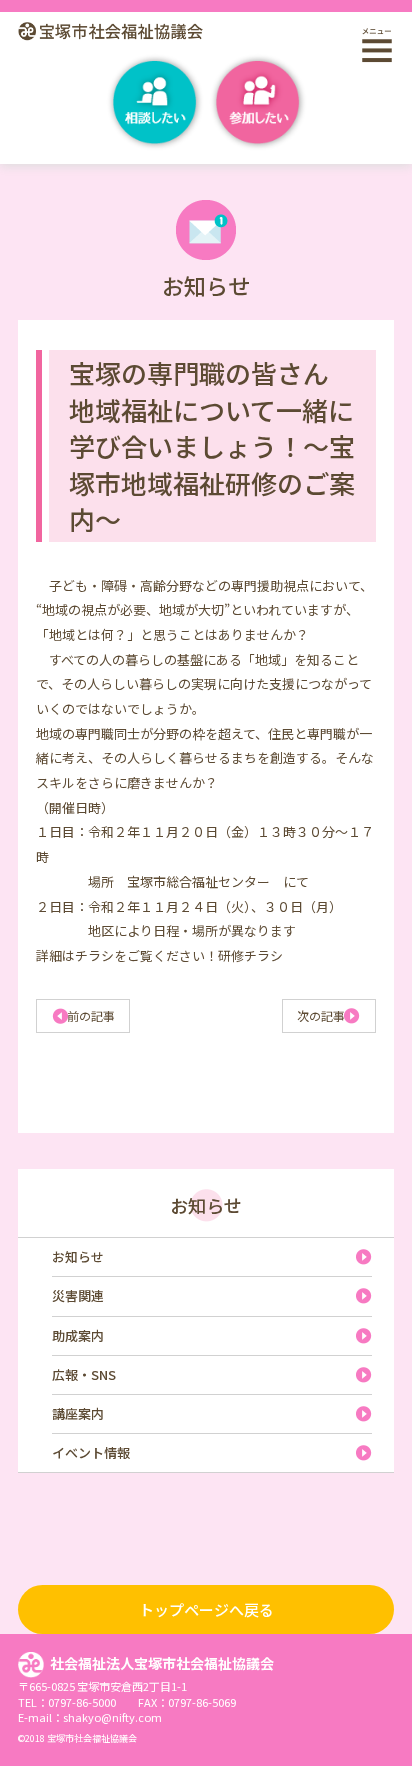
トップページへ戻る (206, 1609)
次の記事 (321, 1015)
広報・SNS (84, 1374)
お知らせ (206, 1205)
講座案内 (78, 1413)
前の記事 (91, 1015)
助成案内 (78, 1335)
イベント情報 (91, 1452)
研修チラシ (250, 955)
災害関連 (78, 1295)
